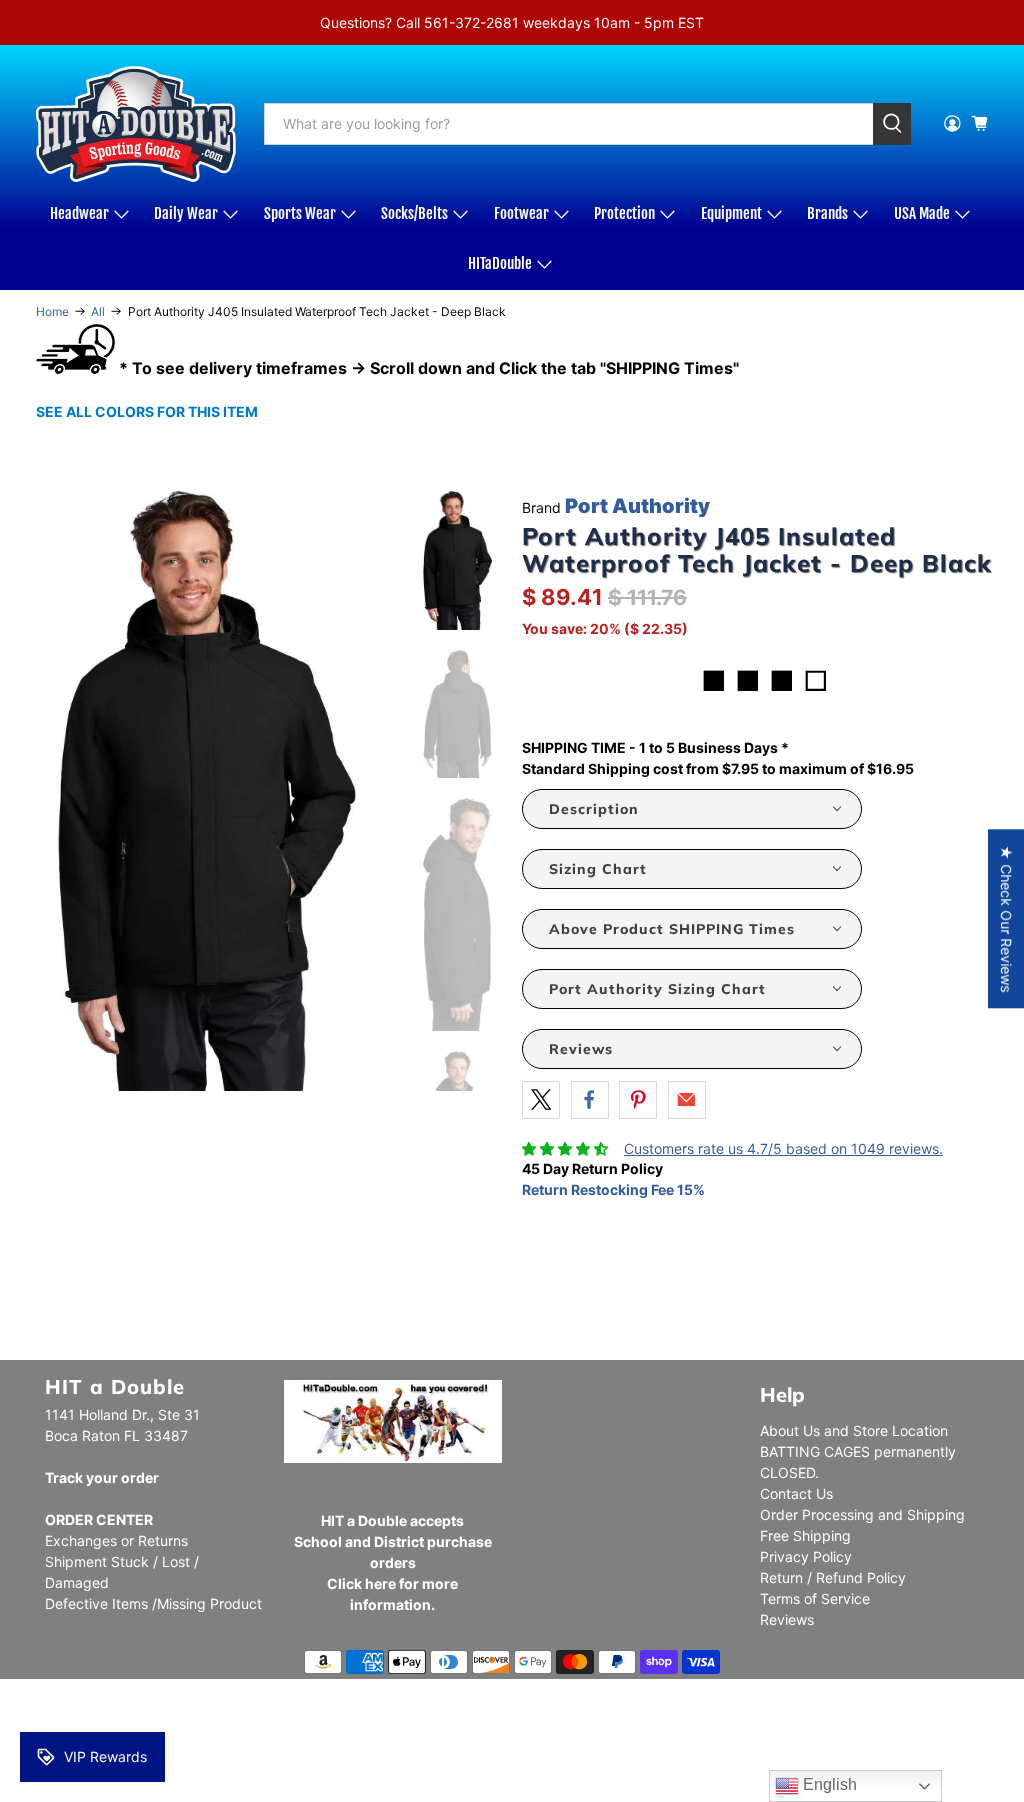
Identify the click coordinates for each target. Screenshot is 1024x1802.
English (828, 1784)
